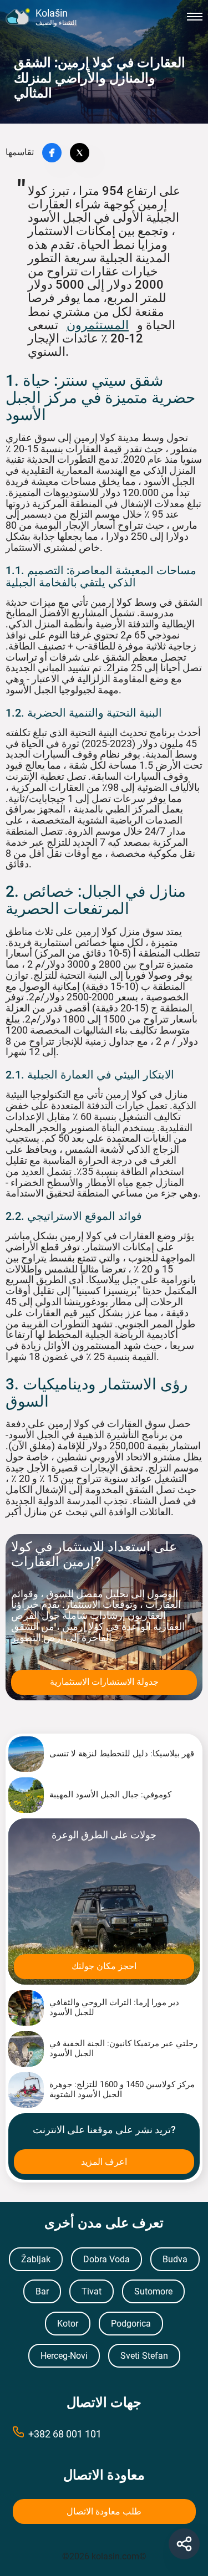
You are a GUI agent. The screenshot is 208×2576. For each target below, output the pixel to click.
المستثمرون (98, 325)
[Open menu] (195, 17)
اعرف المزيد (104, 2162)
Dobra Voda (106, 2259)
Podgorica (131, 2324)
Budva (175, 2259)
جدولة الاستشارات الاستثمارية (104, 1682)
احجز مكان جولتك (104, 1966)
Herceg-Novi (64, 2356)
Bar (42, 2291)
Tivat (92, 2291)
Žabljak (36, 2259)
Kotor (68, 2324)
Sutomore (153, 2291)
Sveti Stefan (144, 2356)
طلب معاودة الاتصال (104, 2511)
